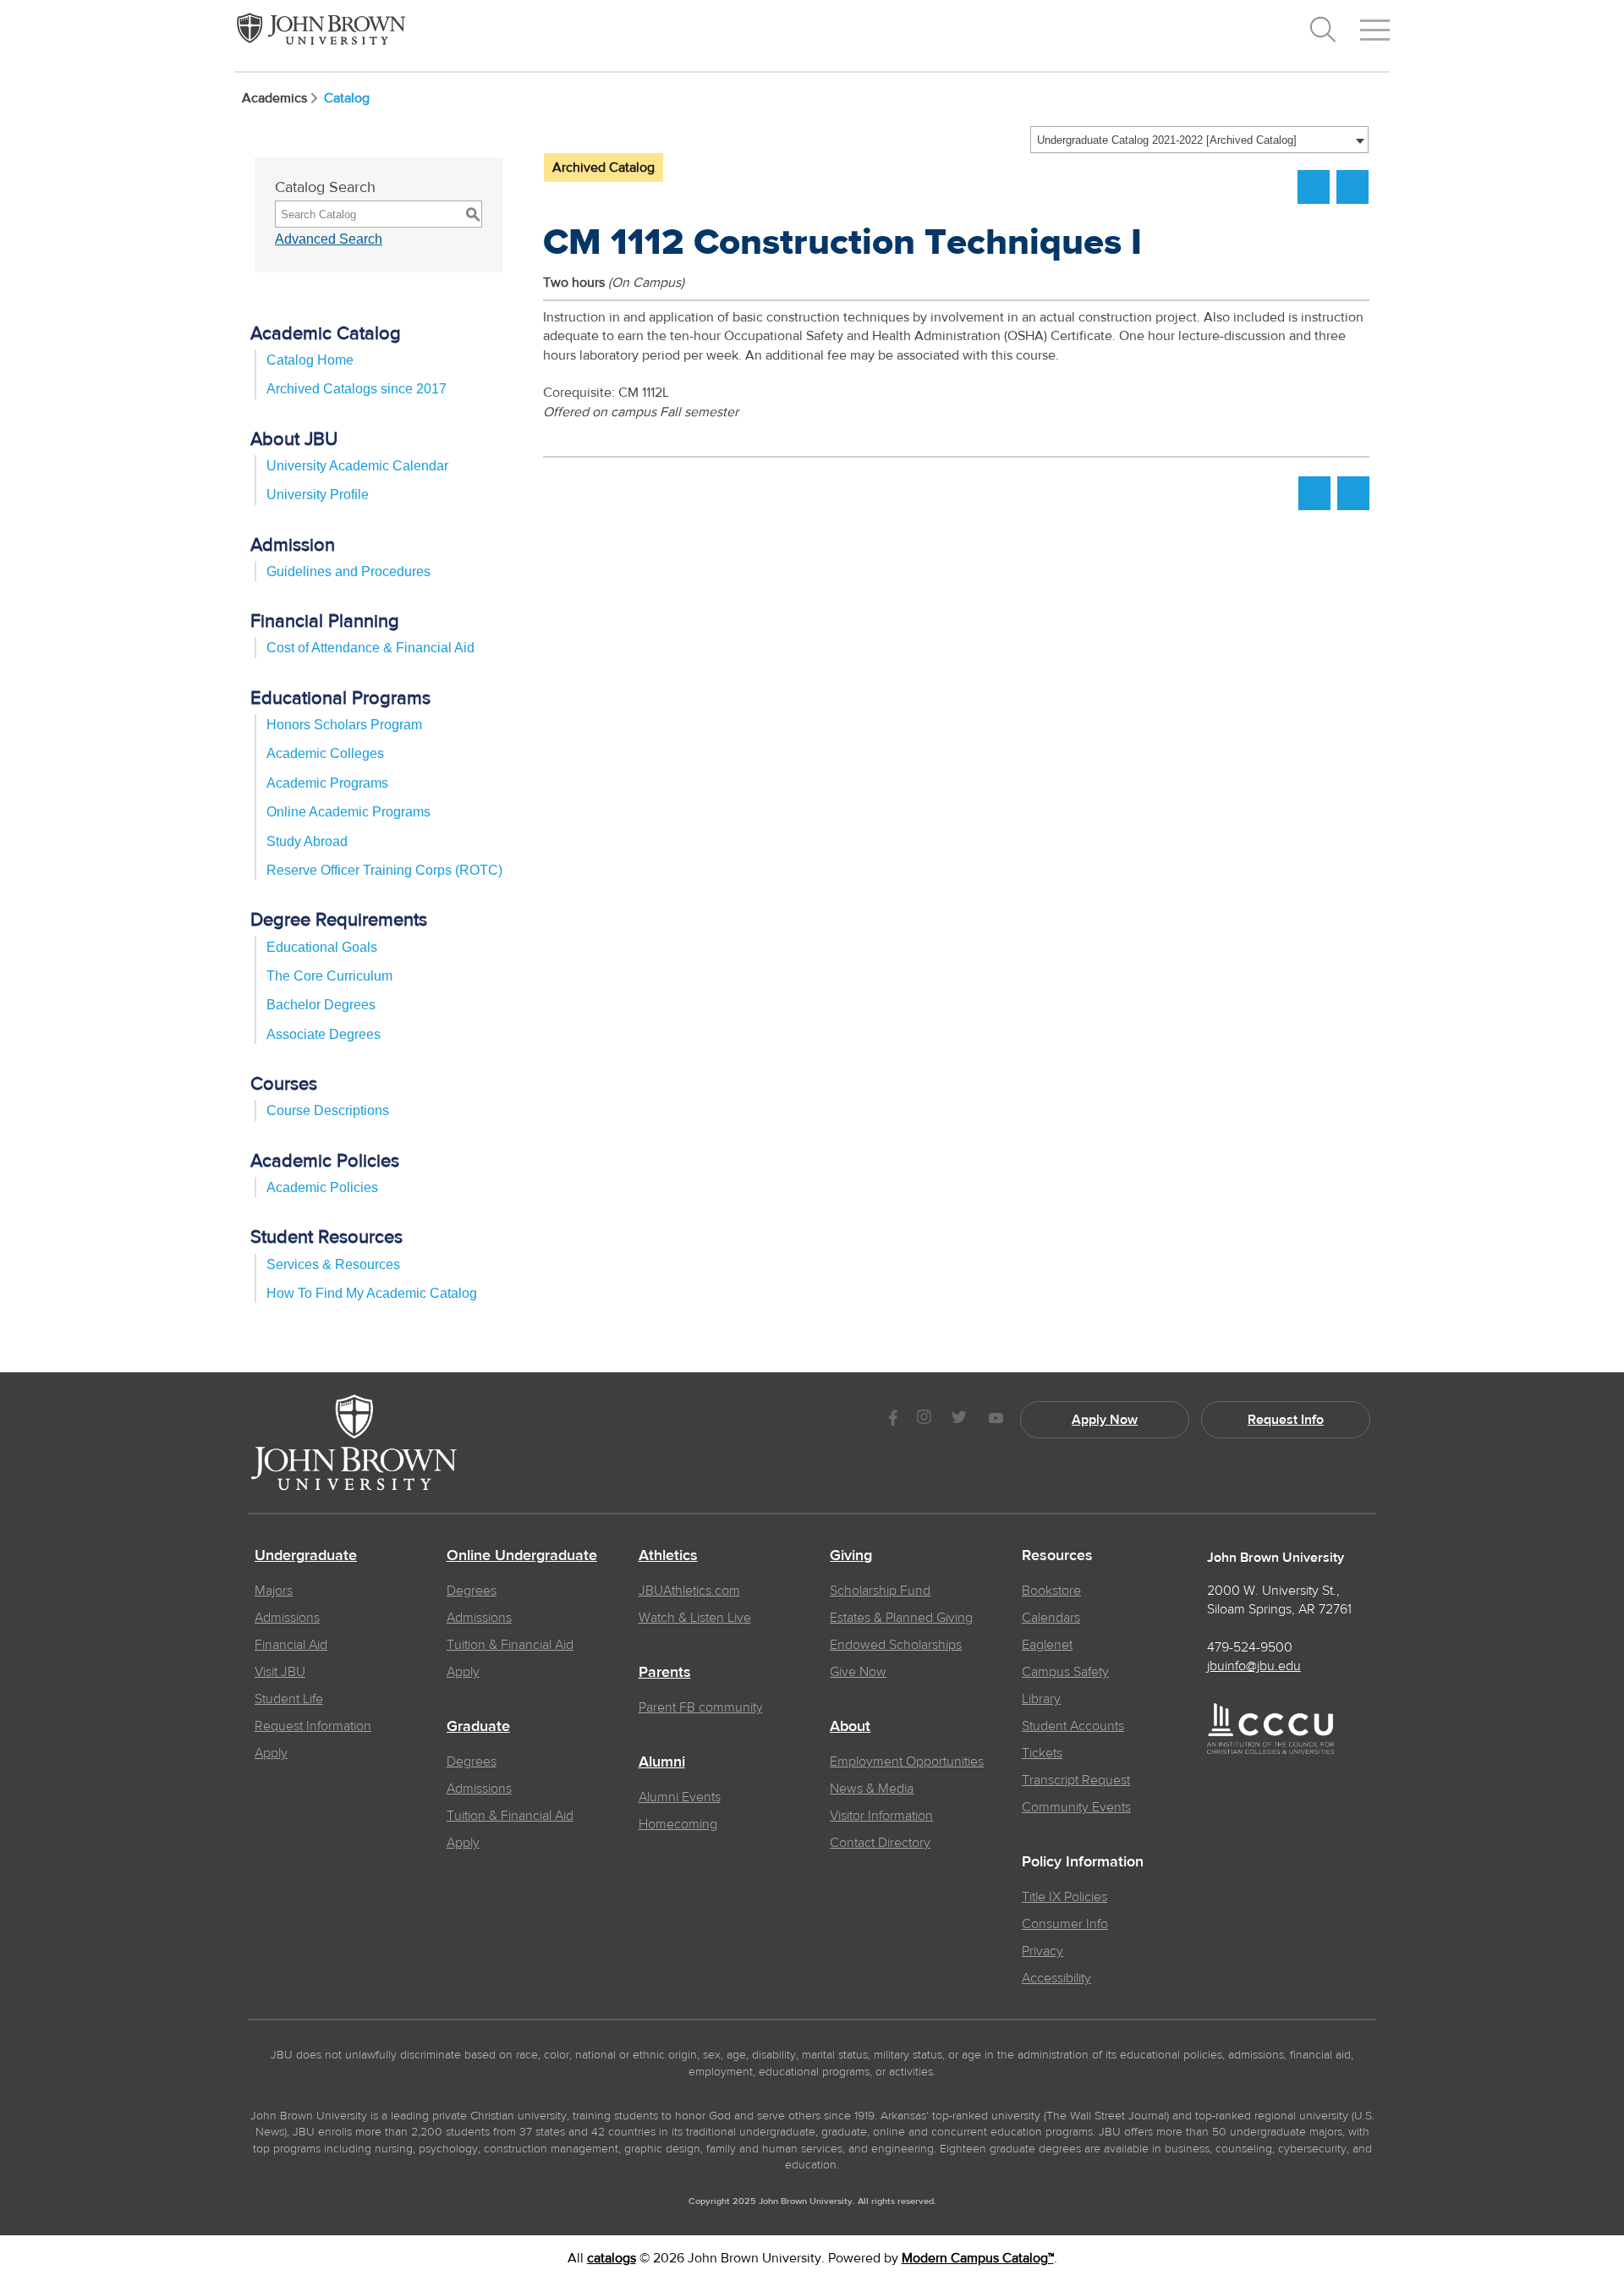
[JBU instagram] (924, 1419)
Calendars (1051, 1618)
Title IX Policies (1064, 1897)
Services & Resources (333, 1264)
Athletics (668, 1556)
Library (1041, 1699)
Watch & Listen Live (695, 1618)
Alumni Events (680, 1797)
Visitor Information (881, 1816)
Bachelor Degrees (321, 1005)
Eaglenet (1047, 1645)
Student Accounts (1073, 1726)
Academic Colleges (325, 753)
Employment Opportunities (907, 1762)
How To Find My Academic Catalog (372, 1293)
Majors (274, 1591)
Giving (851, 1556)
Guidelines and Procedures (348, 572)
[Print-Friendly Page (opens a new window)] (1314, 187)
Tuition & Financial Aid (510, 1645)
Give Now (858, 1672)
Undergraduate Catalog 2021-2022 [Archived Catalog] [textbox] (1167, 140)
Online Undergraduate (522, 1556)
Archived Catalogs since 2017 (357, 389)
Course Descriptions (328, 1110)
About (850, 1727)
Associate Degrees (324, 1034)
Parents (665, 1673)
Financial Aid (291, 1645)
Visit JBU (280, 1672)
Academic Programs (327, 783)
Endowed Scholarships (896, 1645)
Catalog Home (310, 360)
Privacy (1042, 1951)
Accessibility (1056, 1978)
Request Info (1286, 1420)
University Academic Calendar (357, 466)
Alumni (662, 1762)
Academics (274, 98)
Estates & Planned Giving (901, 1618)
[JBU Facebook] (893, 1419)
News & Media (872, 1789)
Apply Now (1105, 1420)
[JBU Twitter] (959, 1420)
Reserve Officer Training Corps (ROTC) (384, 870)
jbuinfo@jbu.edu (1254, 1666)
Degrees (472, 1591)
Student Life (289, 1699)
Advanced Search (329, 239)
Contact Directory (880, 1843)
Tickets (1042, 1753)
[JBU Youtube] (996, 1419)
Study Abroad (307, 841)
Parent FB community (701, 1707)
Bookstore (1051, 1591)
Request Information (313, 1726)
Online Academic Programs (348, 812)
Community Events (1076, 1807)
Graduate (478, 1727)
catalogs (612, 2258)
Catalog (347, 98)
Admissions (287, 1618)
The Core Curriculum (329, 976)
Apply (271, 1753)
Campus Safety (1065, 1672)
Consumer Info (1065, 1924)
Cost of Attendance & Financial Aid (370, 648)
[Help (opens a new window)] (1352, 187)
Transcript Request (1076, 1780)
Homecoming (678, 1824)
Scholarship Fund (880, 1591)
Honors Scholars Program (344, 725)
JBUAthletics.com (689, 1591)
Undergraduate (306, 1556)
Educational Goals (322, 947)
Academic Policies (322, 1187)
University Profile (318, 495)
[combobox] (1199, 140)
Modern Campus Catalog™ (978, 2258)
